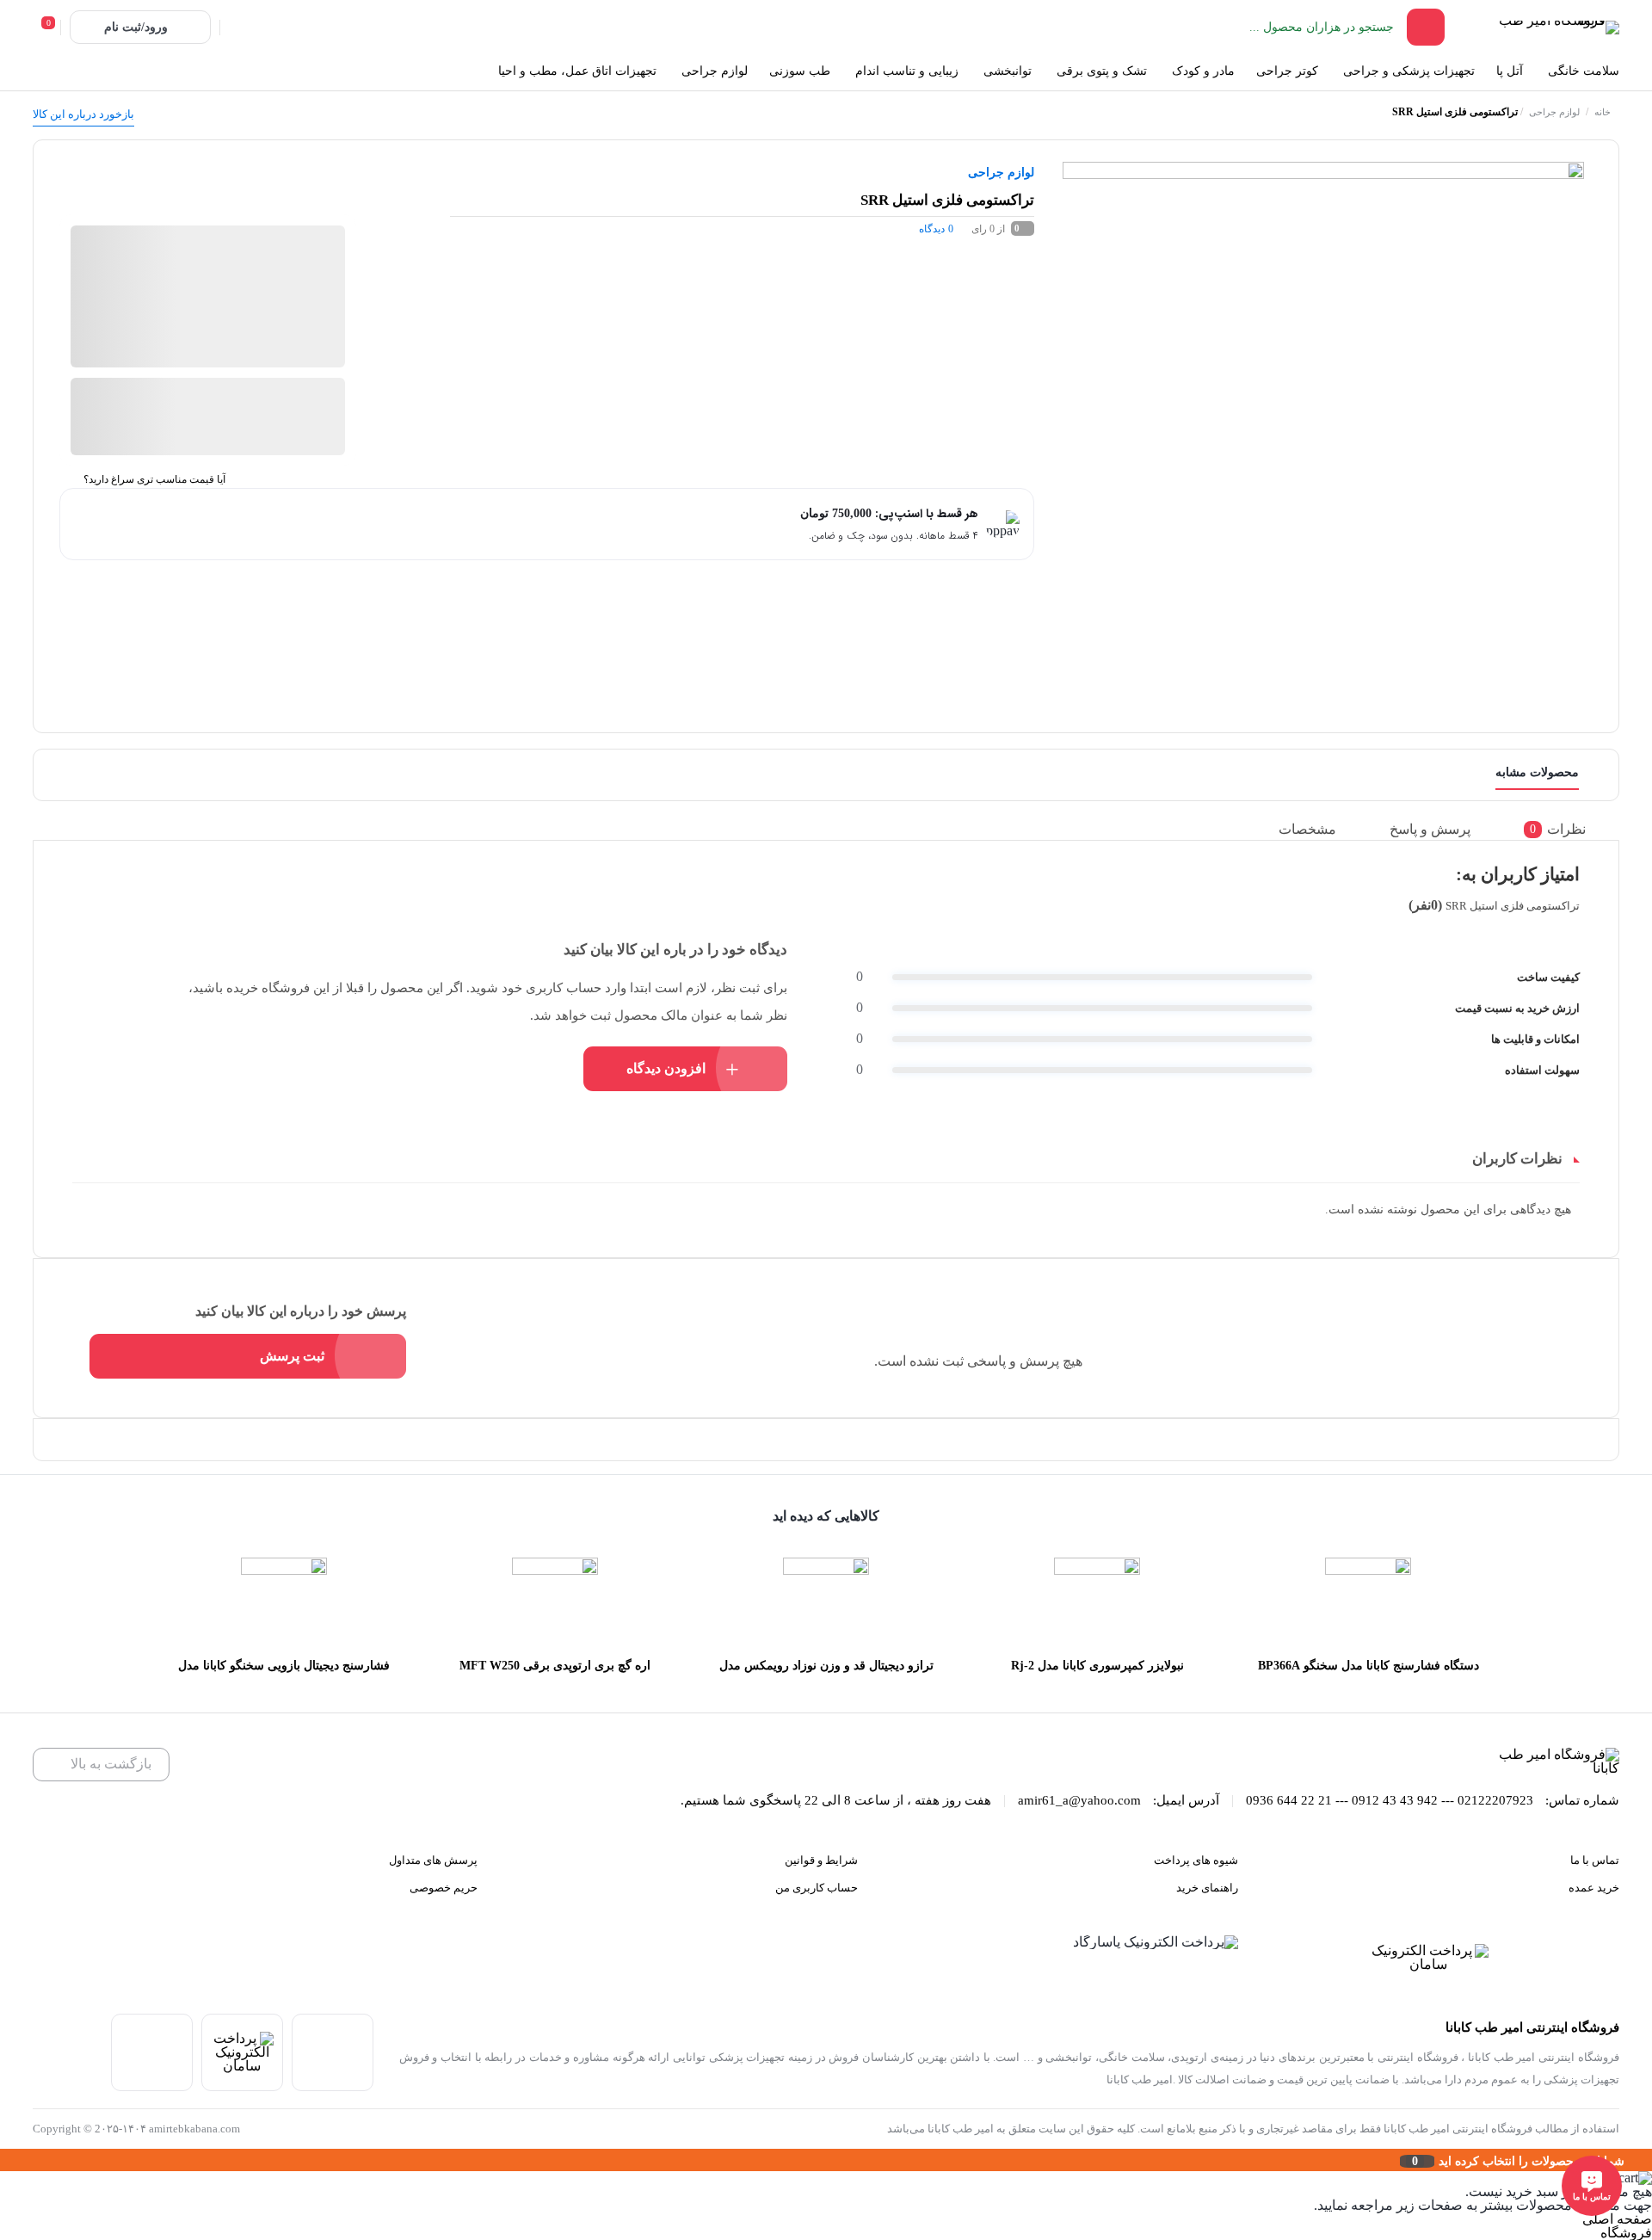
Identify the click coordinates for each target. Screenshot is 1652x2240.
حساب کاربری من (817, 1888)
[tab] (1567, 829)
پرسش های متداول (433, 1860)
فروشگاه (1626, 2233)
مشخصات (1307, 829)
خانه (1603, 112)
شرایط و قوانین (821, 1860)
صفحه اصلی (1617, 2219)
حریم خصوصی (444, 1888)
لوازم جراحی (1554, 112)
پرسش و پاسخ (1430, 829)
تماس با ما (1595, 1860)
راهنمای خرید (1207, 1888)
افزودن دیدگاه (666, 1068)
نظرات (1558, 829)
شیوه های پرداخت (1196, 1860)
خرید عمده (1594, 1888)
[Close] (4, 2160)
